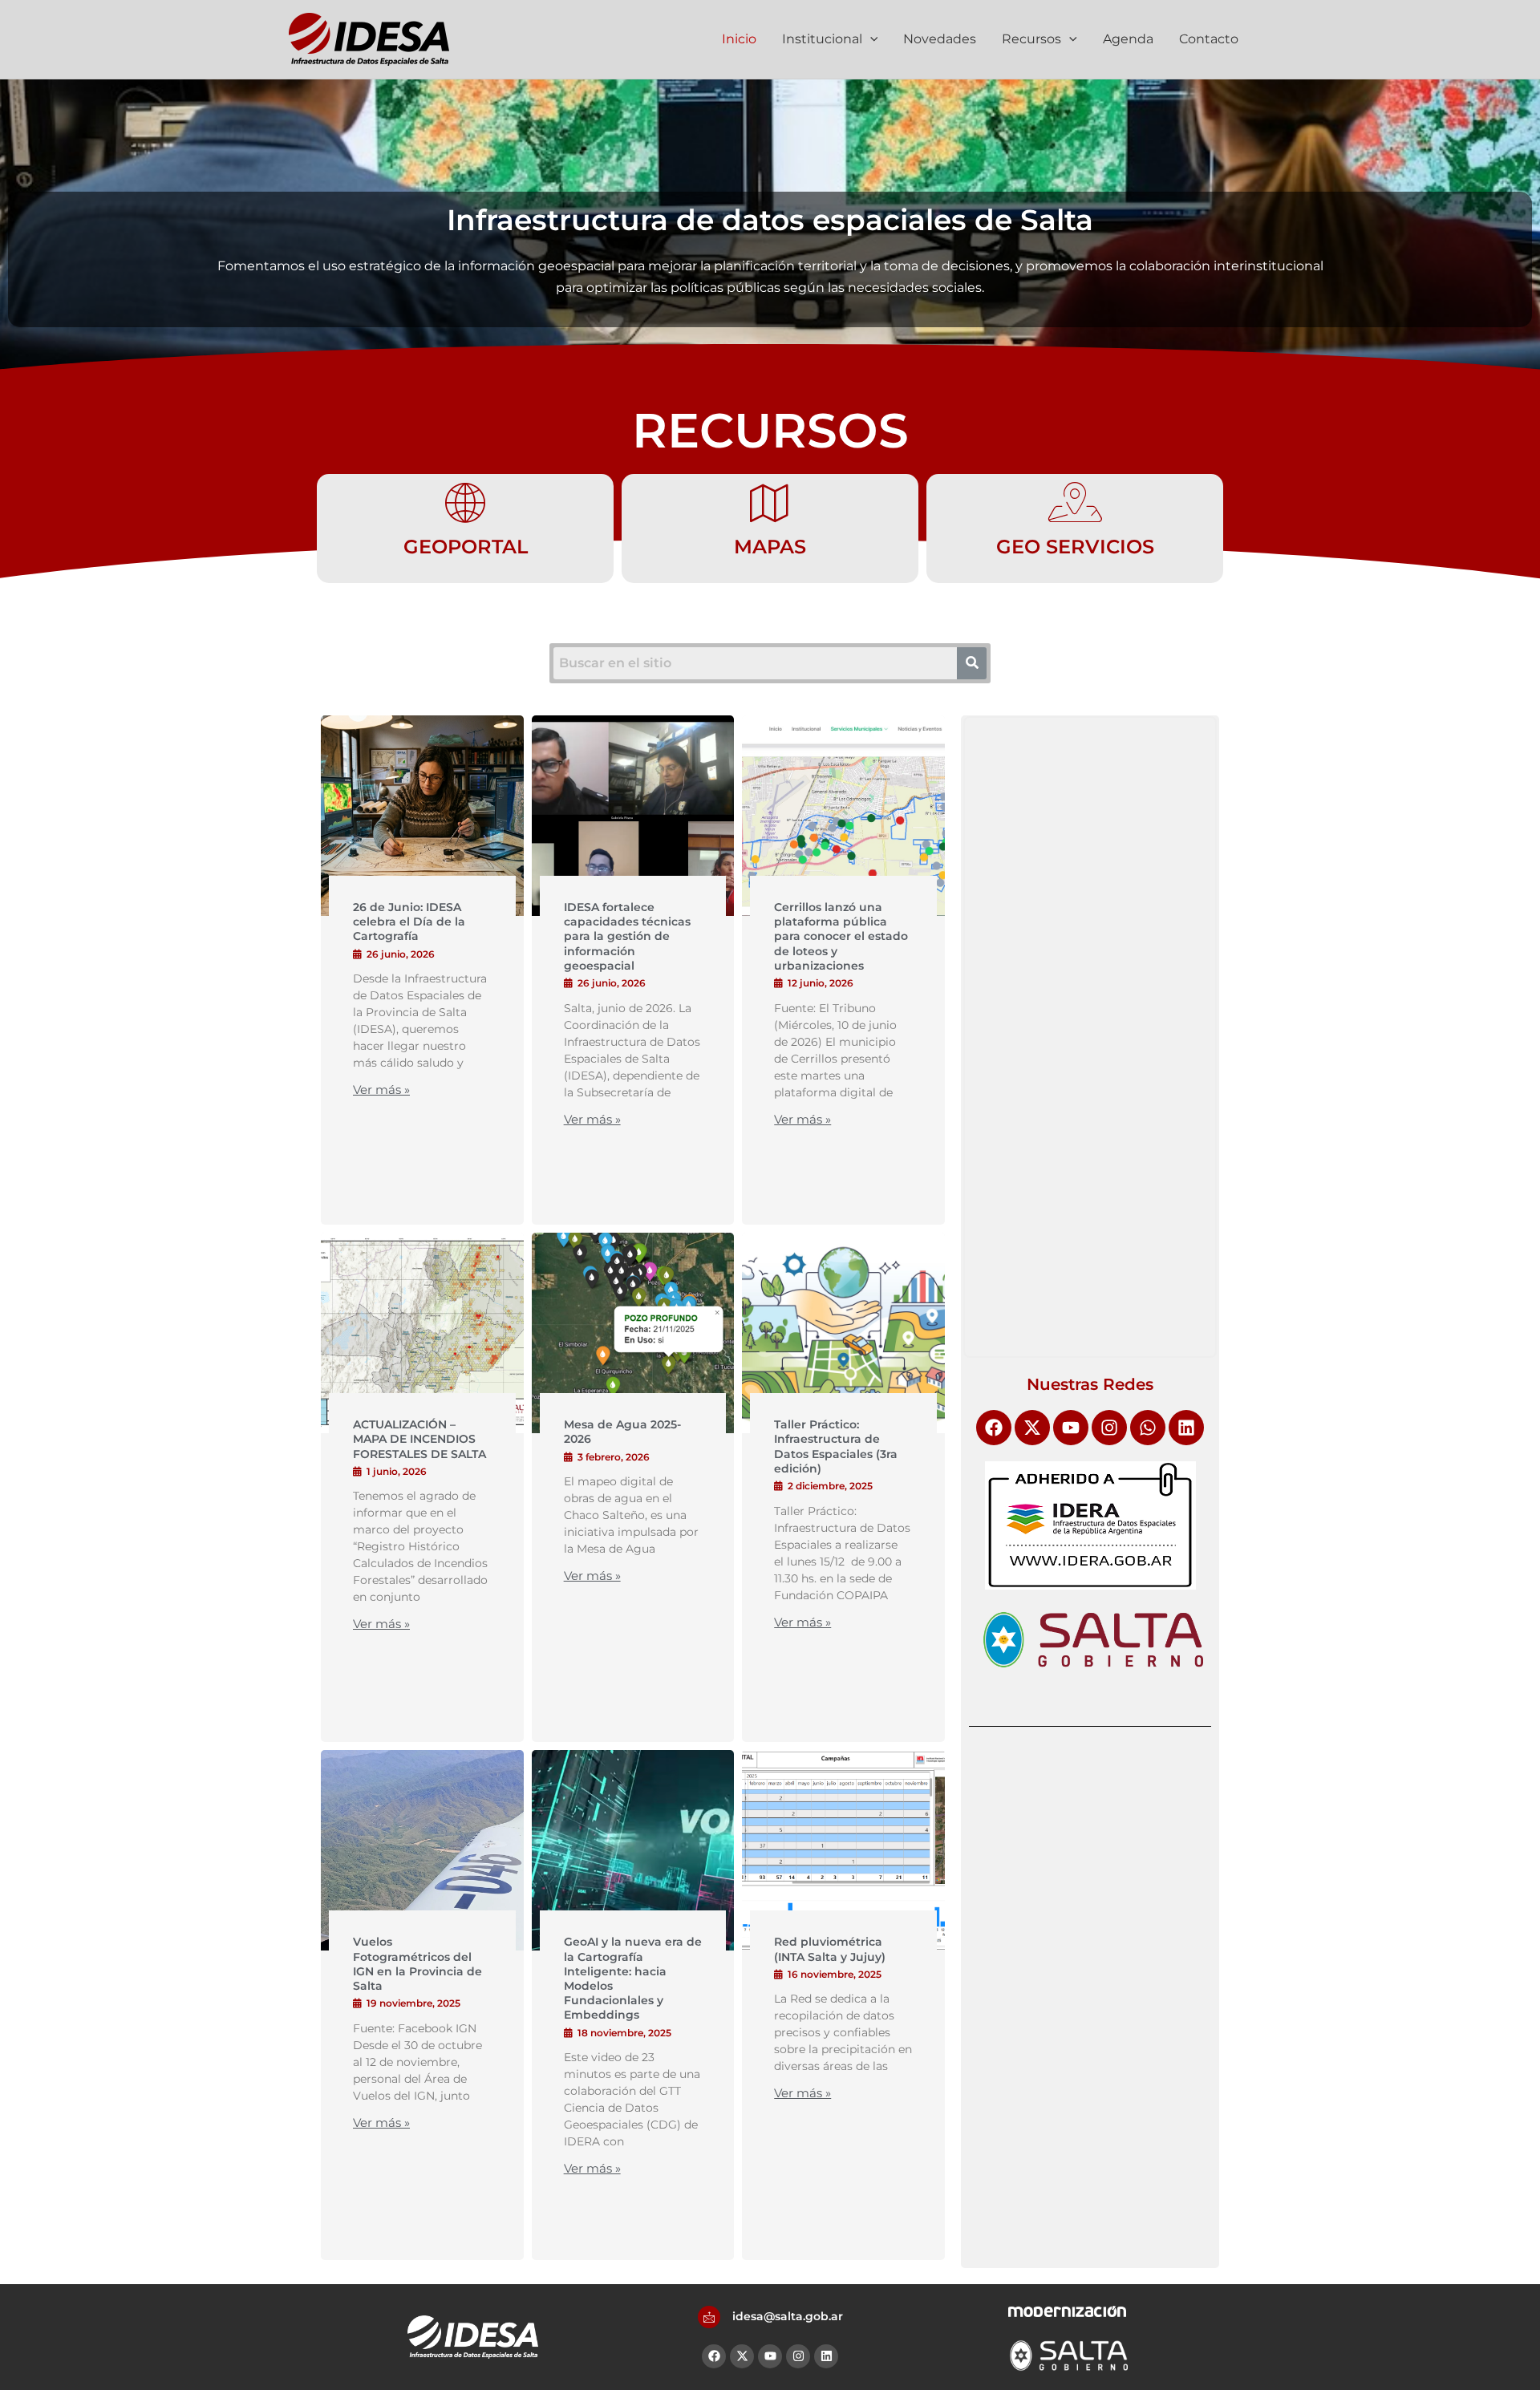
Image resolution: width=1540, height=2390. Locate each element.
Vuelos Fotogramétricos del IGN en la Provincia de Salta (417, 1964)
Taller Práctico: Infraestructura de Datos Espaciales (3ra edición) (836, 1446)
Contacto (1209, 39)
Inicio (739, 39)
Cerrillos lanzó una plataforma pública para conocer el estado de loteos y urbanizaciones (841, 936)
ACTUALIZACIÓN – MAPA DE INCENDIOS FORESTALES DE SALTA (419, 1439)
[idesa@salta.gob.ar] (709, 2317)
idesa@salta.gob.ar (788, 2316)
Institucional (822, 39)
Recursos (1031, 39)
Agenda (1128, 39)
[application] (870, 39)
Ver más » (381, 1090)
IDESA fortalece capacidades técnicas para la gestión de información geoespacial (627, 936)
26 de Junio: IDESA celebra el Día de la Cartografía (409, 922)
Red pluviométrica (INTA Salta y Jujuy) (830, 1949)
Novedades (940, 39)
